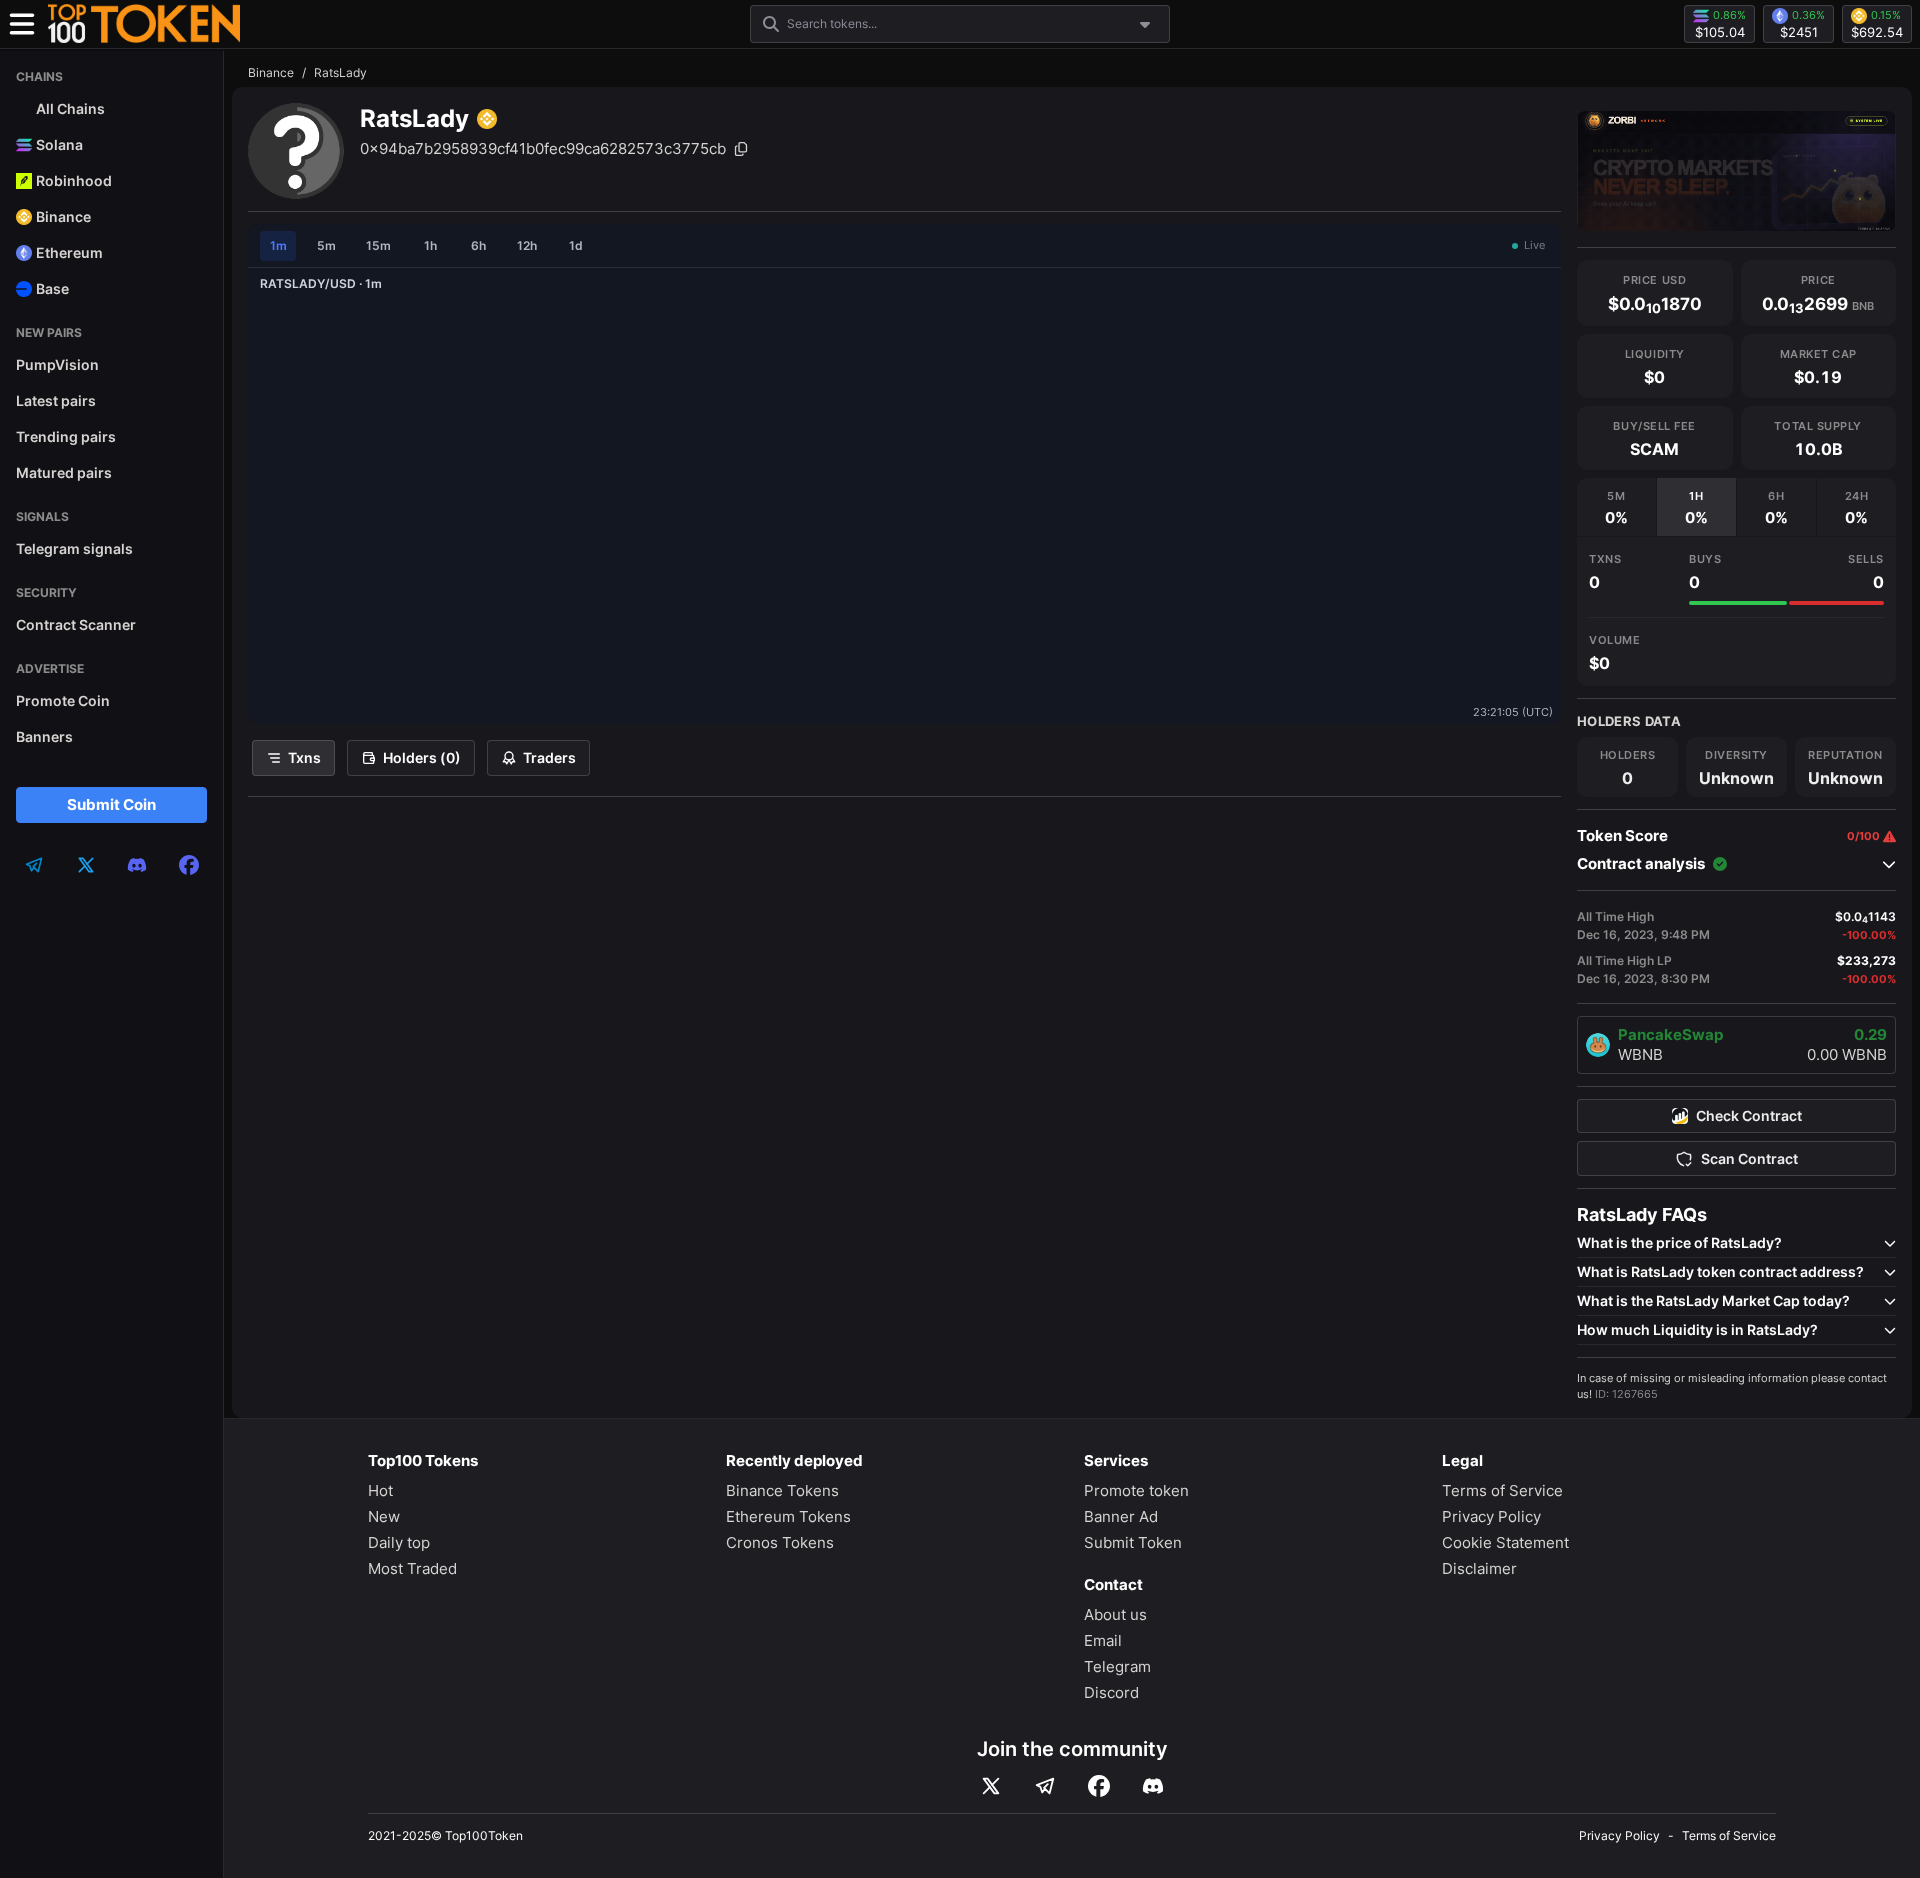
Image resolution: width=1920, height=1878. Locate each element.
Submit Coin (111, 804)
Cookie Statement (1505, 1542)
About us (1115, 1614)
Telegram (1117, 1666)
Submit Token (1133, 1542)
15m (378, 245)
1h (430, 245)
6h (478, 245)
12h (527, 245)
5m (326, 245)
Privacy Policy (1491, 1516)
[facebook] (189, 865)
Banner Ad (1121, 1516)
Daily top (399, 1542)
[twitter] (86, 865)
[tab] (1616, 507)
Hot (380, 1490)
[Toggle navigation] (22, 24)
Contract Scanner (76, 624)
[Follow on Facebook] (1099, 1786)
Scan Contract (1749, 1159)
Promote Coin (63, 700)
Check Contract (1749, 1116)
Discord (1111, 1692)
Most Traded (412, 1568)
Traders (549, 757)
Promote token (1136, 1490)
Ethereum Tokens (788, 1516)
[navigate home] (144, 24)
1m (278, 245)
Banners (44, 736)
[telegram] (34, 865)
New (384, 1516)
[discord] (137, 865)
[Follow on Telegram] (1045, 1786)
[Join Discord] (1153, 1786)
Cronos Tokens (780, 1542)
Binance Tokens (782, 1490)
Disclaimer (1479, 1568)
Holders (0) (422, 757)
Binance (271, 72)
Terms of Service (1502, 1490)
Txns (304, 757)
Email (1103, 1640)
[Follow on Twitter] (991, 1786)
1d (576, 245)
